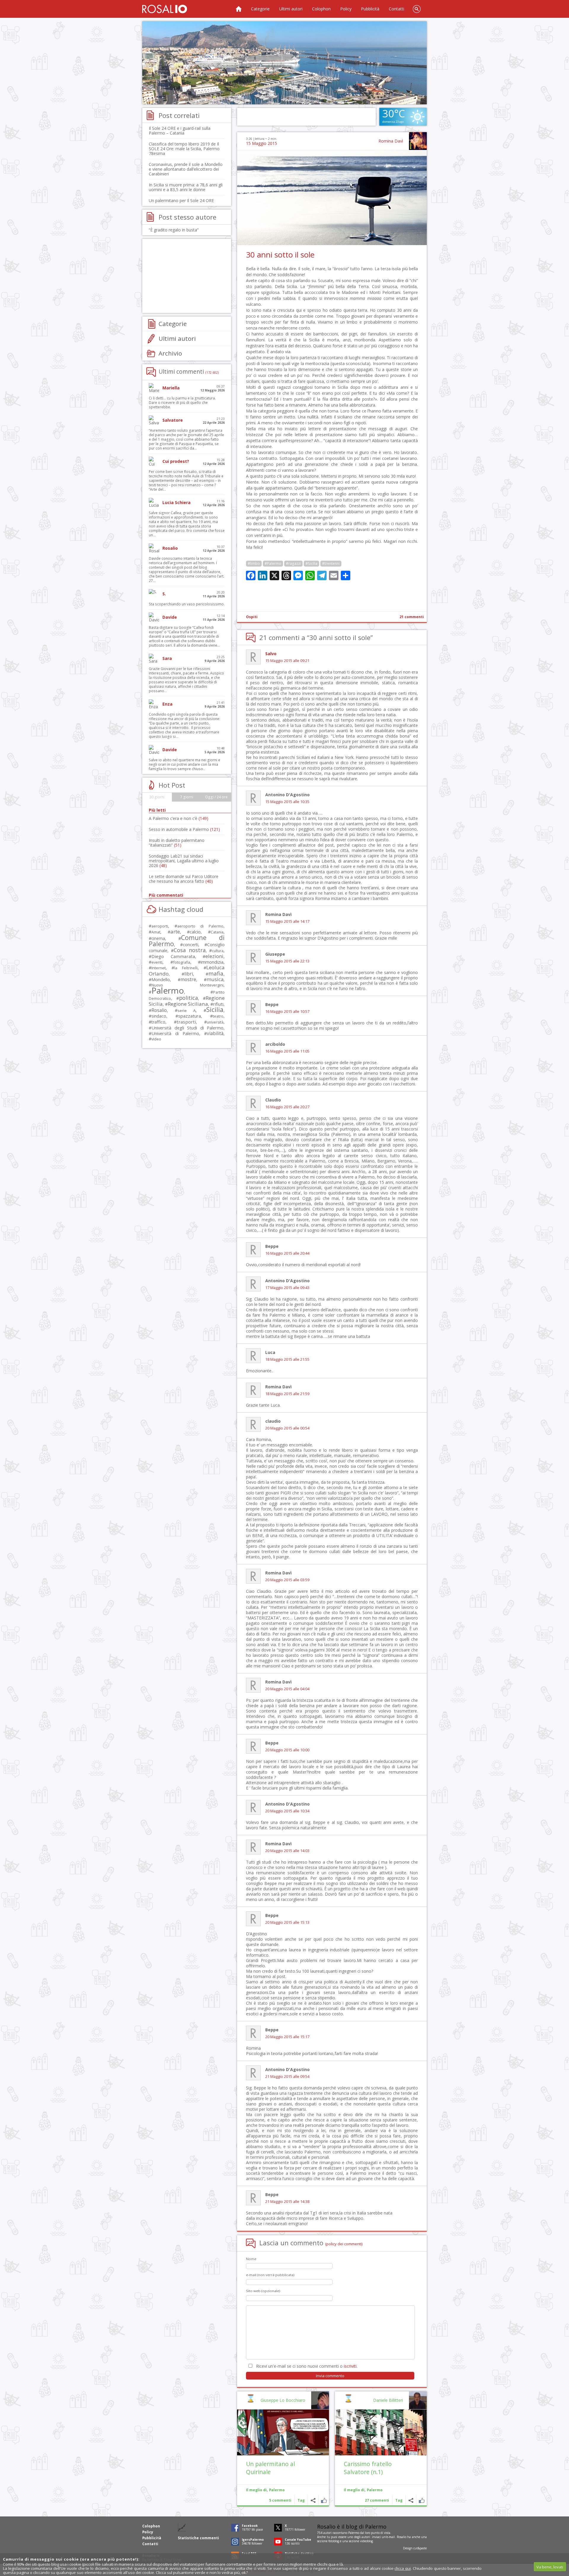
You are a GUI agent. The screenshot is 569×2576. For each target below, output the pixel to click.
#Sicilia (311, 563)
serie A (187, 1010)
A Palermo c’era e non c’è (179, 818)
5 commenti (280, 2500)
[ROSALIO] (165, 9)
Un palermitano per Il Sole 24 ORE (181, 200)
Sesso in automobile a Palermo (184, 829)
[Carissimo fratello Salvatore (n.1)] (381, 2432)
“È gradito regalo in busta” (174, 230)
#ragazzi (293, 563)
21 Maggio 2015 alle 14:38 (287, 2202)
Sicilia (215, 1009)
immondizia (212, 962)
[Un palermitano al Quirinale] (283, 2432)
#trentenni (331, 563)
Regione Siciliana (188, 1004)
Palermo (375, 2490)
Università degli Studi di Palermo (187, 1028)
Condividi (411, 2500)
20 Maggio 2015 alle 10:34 (287, 1811)
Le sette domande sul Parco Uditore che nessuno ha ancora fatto (184, 879)
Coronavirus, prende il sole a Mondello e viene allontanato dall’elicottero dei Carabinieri (186, 169)
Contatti (397, 9)
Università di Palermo (175, 1033)
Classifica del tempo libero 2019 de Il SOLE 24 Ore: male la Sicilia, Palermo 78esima (184, 149)
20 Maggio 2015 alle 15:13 (287, 1922)
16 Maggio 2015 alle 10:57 (287, 1012)
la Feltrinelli (186, 968)
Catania (217, 932)
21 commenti (412, 617)
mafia (216, 973)
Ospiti (252, 617)
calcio (195, 932)
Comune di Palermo (187, 941)
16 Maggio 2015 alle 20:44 (287, 1253)
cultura (218, 951)
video (156, 1039)
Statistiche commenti (198, 2538)
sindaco (159, 1016)
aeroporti (160, 926)
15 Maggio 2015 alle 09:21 (287, 661)
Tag (399, 2500)
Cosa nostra (190, 950)
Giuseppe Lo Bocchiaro (283, 2400)
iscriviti (350, 2366)
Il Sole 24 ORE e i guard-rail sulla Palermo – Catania (180, 131)
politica (188, 998)
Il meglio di (354, 2490)
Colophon (321, 9)
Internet (159, 968)
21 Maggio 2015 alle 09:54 (287, 2077)
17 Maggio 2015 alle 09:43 (287, 1288)
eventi (157, 962)
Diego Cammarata (173, 956)
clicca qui (403, 2568)
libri (189, 974)
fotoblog (334, 2541)
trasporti (186, 1022)
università (215, 1022)
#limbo (254, 563)
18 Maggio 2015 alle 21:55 (287, 1359)
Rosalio (159, 1010)
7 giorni (187, 797)
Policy (346, 9)
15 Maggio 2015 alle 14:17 (287, 921)
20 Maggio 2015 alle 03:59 (287, 1580)
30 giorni (157, 797)
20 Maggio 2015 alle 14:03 (287, 1851)
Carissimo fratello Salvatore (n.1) (368, 2468)
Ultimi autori (291, 9)
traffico (158, 1022)
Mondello (161, 980)
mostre (188, 979)
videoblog (366, 2541)
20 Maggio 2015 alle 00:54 (287, 1428)
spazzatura (190, 1016)
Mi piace (422, 2500)
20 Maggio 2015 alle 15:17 (287, 2037)
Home (239, 9)
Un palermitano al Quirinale (270, 2468)
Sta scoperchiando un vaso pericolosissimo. (187, 604)
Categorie (260, 9)
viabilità (215, 1033)
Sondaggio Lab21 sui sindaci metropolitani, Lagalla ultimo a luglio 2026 (184, 861)
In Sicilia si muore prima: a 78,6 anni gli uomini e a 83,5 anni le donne (186, 187)
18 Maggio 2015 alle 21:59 (287, 1394)
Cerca (417, 9)
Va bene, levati (550, 2567)
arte (175, 932)
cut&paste (420, 2548)
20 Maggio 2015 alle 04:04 (287, 1689)
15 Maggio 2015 (262, 143)
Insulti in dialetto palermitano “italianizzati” (177, 843)
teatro (218, 1016)
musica (215, 979)
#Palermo (273, 563)
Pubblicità (370, 9)
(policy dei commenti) (344, 2244)
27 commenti (377, 2500)
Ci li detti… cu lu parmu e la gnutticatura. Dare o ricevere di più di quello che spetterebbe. (182, 403)
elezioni (214, 956)
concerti (191, 945)
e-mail (391, 2537)
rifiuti (218, 1004)
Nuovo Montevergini (187, 985)
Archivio (170, 353)
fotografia (182, 962)
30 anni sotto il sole (280, 255)
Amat (156, 932)
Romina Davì (391, 141)
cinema (158, 938)
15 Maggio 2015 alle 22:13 (287, 961)
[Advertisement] (284, 63)
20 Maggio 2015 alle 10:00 (287, 1750)
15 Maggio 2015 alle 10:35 (287, 802)
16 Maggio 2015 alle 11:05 (287, 1051)
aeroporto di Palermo (200, 926)
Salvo (271, 654)
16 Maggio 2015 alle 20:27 (287, 1107)
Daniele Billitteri (388, 2400)
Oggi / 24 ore (216, 797)
